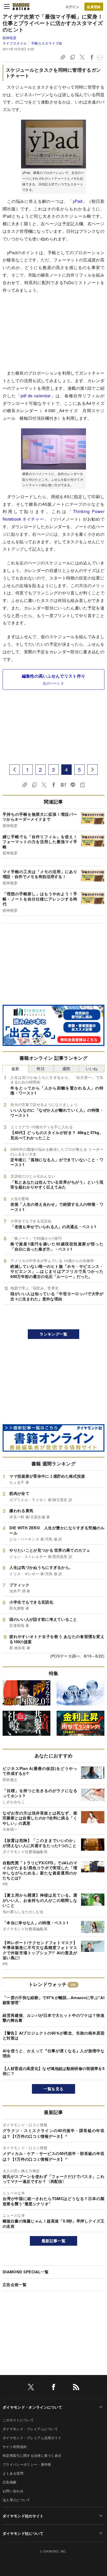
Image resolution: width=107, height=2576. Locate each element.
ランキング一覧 (53, 1334)
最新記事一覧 (53, 2241)
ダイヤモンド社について (23, 2533)
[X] (31, 2388)
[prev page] (15, 770)
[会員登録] (94, 7)
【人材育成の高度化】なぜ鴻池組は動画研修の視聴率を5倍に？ (53, 2071)
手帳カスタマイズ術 (47, 43)
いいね (92, 1068)
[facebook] (53, 2388)
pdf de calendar (36, 396)
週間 (66, 1068)
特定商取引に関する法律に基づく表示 (32, 2455)
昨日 (41, 1068)
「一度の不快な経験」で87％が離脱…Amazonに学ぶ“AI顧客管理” (53, 2000)
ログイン (72, 7)
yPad (78, 201)
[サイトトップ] (21, 7)
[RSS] (76, 2388)
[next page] (92, 770)
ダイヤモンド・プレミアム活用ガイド (32, 2438)
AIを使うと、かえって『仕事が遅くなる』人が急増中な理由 (53, 2053)
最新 (15, 1068)
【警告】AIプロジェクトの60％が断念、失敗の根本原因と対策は (53, 2036)
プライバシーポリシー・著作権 (27, 2464)
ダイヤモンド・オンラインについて (32, 2407)
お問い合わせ (13, 2491)
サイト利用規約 (15, 2447)
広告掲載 (9, 2482)
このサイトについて (18, 2420)
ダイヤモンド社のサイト (23, 2516)
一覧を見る (54, 2089)
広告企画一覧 (15, 2285)
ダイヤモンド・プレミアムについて (30, 2429)
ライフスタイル (15, 43)
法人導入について (16, 2500)
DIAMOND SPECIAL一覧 (26, 2272)
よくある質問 (13, 2473)
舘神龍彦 (9, 38)
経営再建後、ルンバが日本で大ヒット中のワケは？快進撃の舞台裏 (53, 2018)
